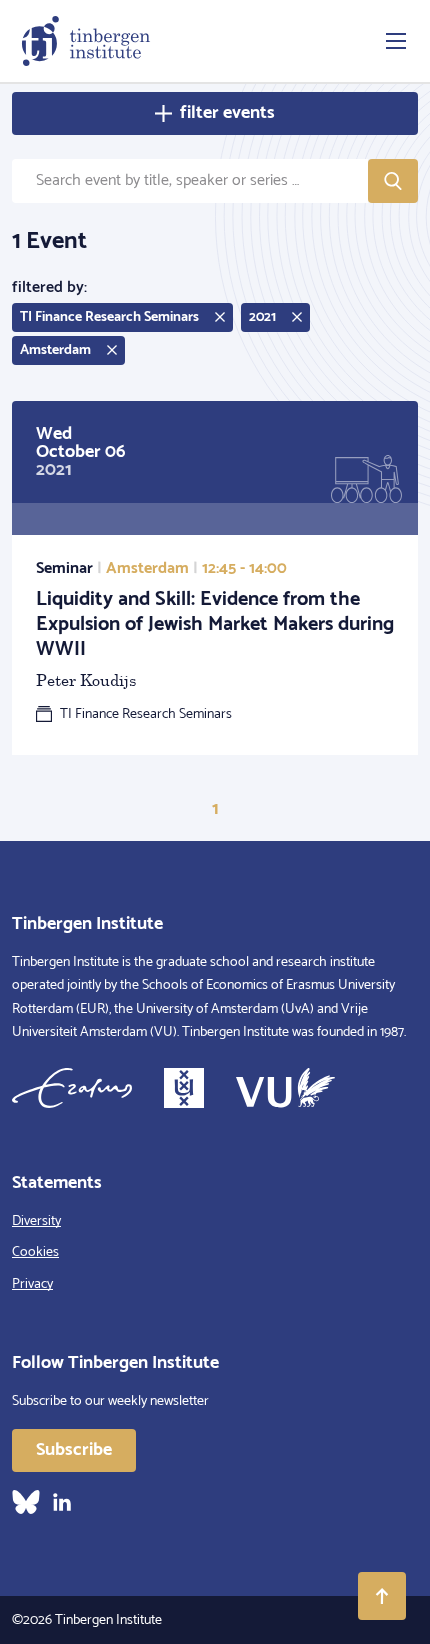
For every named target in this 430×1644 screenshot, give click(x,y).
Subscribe (74, 1450)
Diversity (36, 1221)
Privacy (32, 1284)
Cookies (35, 1252)
